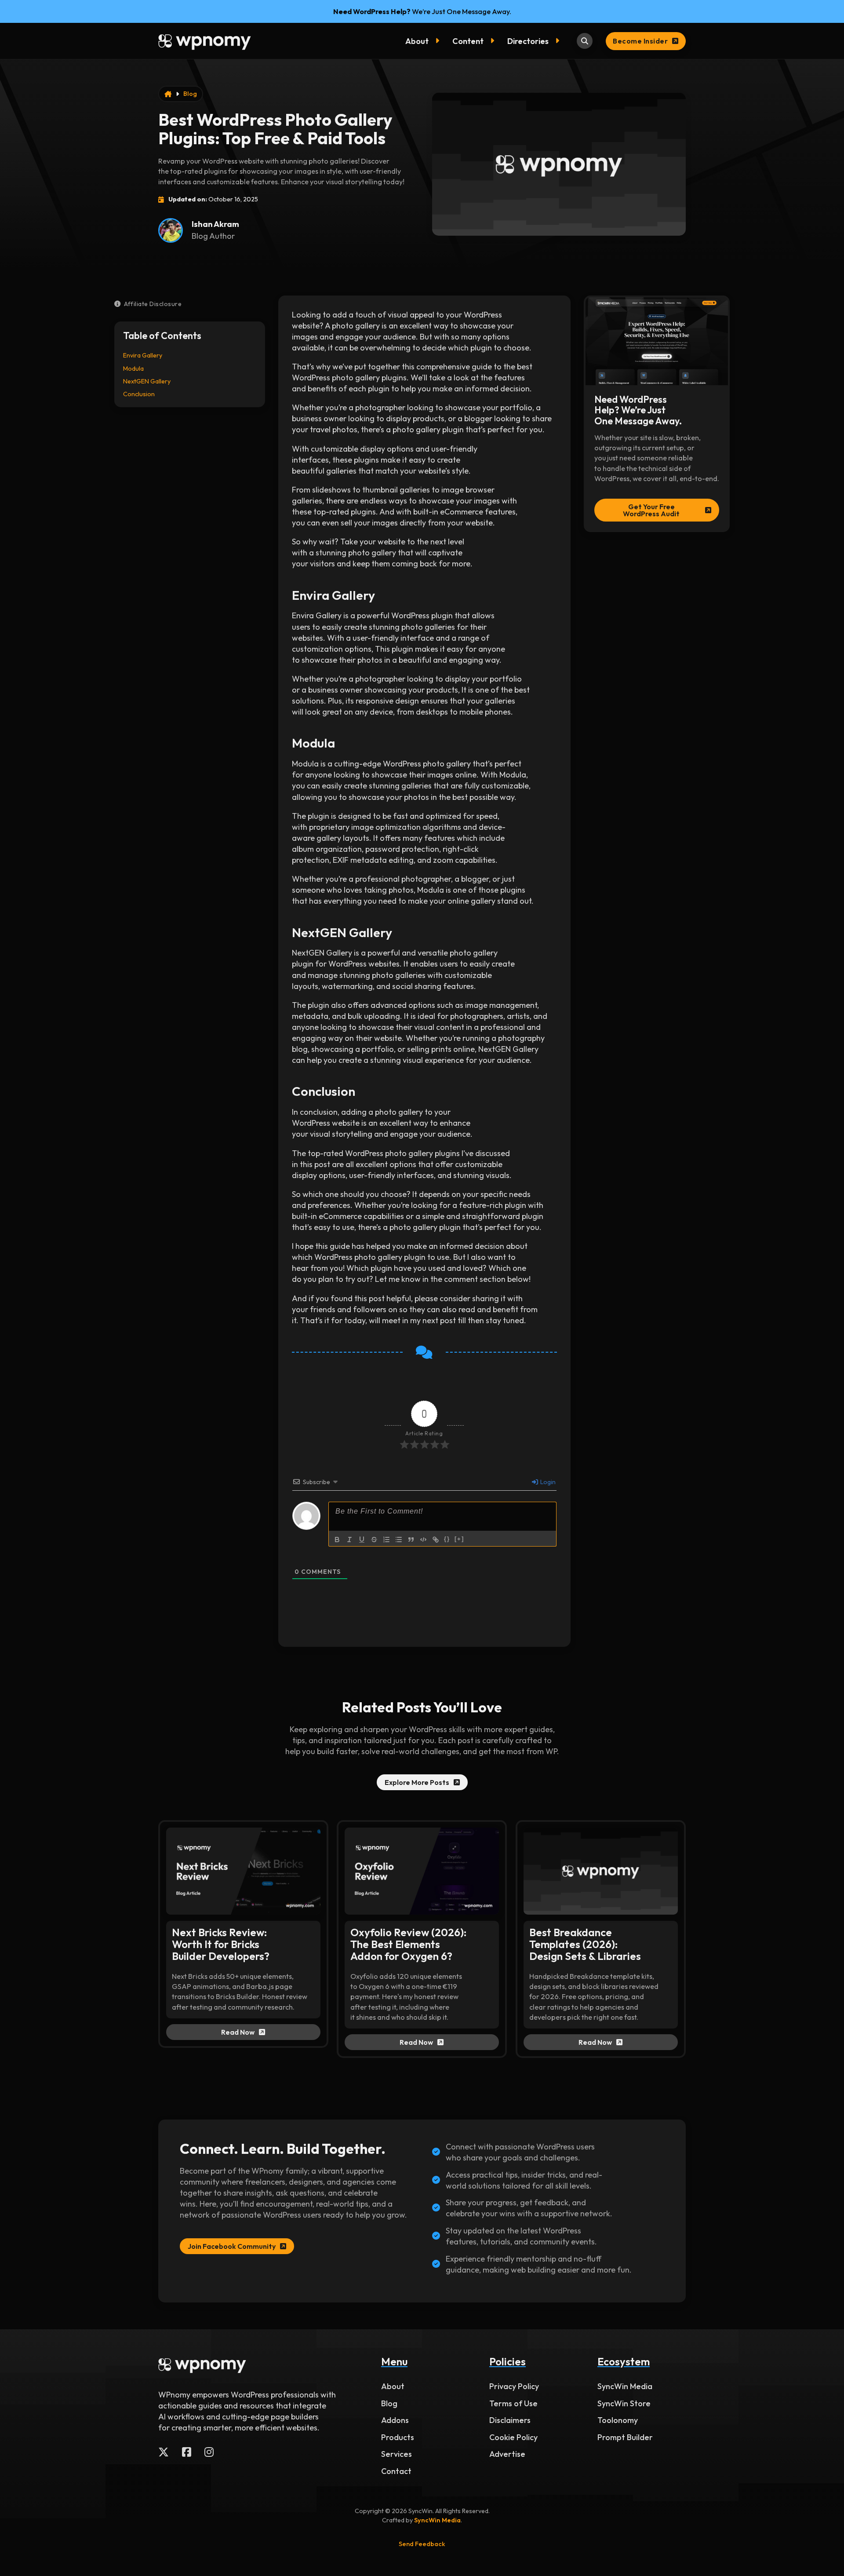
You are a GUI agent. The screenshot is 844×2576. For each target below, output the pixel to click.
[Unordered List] (399, 1540)
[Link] (436, 1540)
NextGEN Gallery (147, 381)
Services (397, 2454)
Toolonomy (618, 2420)
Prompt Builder (625, 2437)
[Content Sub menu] (494, 41)
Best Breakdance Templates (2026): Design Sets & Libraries (585, 1944)
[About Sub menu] (439, 41)
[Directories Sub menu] (559, 41)
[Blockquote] (411, 1540)
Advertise (507, 2454)
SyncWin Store (624, 2403)
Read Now (238, 2032)
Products (398, 2437)
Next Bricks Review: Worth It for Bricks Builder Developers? (221, 1944)
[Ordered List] (386, 1540)
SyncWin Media (625, 2386)
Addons (395, 2420)
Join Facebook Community (232, 2246)
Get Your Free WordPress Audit (651, 510)
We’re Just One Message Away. (422, 11)
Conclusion (139, 394)
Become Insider (640, 41)
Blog (190, 94)
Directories (528, 41)
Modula (133, 369)
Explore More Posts (417, 1782)
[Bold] (337, 1540)
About (417, 41)
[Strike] (374, 1540)
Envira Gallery (143, 355)
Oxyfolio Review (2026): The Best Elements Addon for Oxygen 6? (408, 1944)
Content (468, 41)
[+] (459, 1539)
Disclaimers (510, 2420)
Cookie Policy (513, 2437)
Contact (396, 2471)
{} (447, 1539)
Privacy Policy (514, 2386)
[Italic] (349, 1540)
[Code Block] (423, 1540)
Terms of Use (513, 2403)
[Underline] (362, 1540)
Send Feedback (422, 2544)
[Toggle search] (585, 41)
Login (547, 1482)
